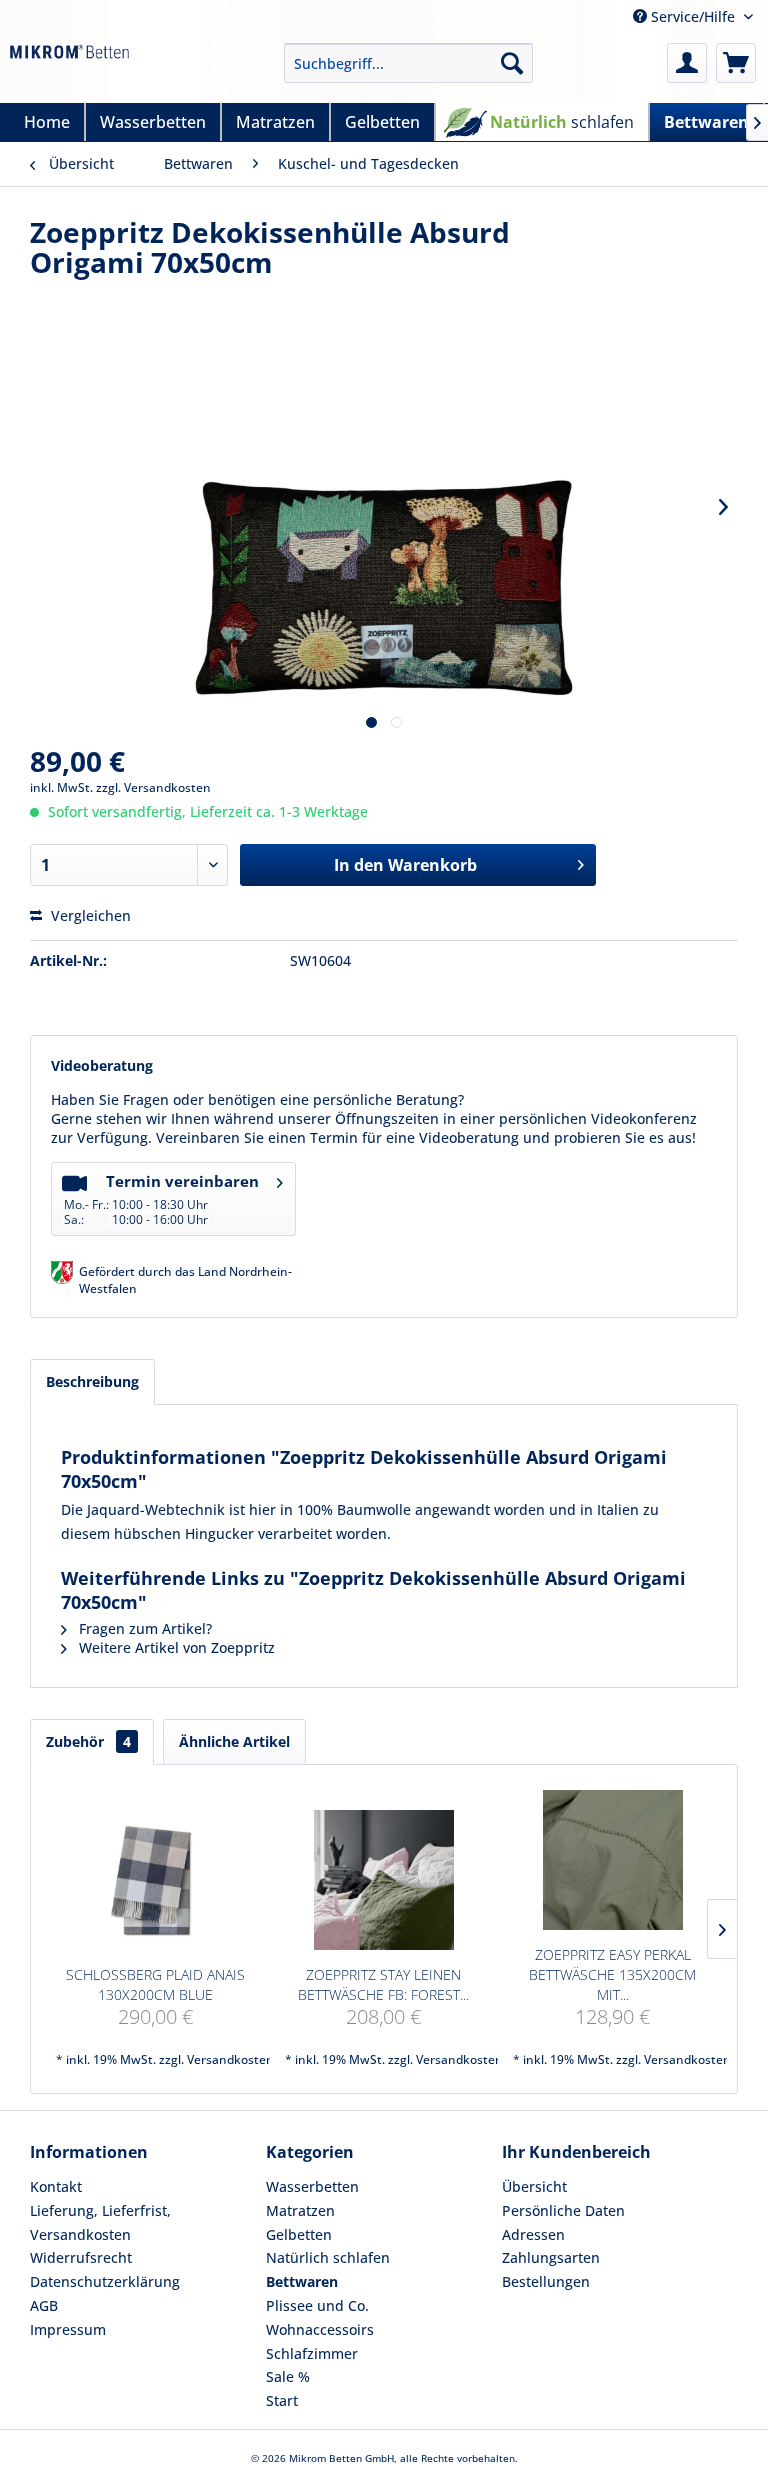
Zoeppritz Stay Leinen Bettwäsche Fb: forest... (383, 1984)
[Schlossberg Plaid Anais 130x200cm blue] (155, 1880)
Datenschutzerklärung (105, 2281)
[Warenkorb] (736, 63)
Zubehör (88, 1741)
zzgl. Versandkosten (153, 787)
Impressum (68, 2329)
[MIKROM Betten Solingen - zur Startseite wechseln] (69, 68)
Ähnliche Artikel (234, 1741)
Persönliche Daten (563, 2210)
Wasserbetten (312, 2186)
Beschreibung (92, 1381)
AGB (44, 2305)
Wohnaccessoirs (320, 2329)
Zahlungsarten (551, 2257)
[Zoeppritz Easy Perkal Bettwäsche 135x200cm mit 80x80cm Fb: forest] (612, 1860)
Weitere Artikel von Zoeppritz (175, 1647)
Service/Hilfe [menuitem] (693, 16)
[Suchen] (512, 63)
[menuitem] (409, 63)
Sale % (288, 2376)
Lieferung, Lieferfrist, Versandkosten (100, 2222)
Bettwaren (302, 2281)
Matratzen (300, 2210)
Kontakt (56, 2186)
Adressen (533, 2234)
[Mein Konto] (687, 63)
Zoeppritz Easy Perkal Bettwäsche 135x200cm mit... (612, 1974)
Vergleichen (89, 915)
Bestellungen (546, 2281)
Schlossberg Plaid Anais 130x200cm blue (155, 1984)
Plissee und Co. (317, 2305)
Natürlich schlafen (328, 2257)
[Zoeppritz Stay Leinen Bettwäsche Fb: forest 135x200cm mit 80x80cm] (384, 1880)
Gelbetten (299, 2234)
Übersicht (534, 2186)
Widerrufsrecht (81, 2257)
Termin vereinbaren (161, 1199)
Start (282, 2400)
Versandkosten (230, 2059)
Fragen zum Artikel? (143, 1628)
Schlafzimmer (312, 2353)
